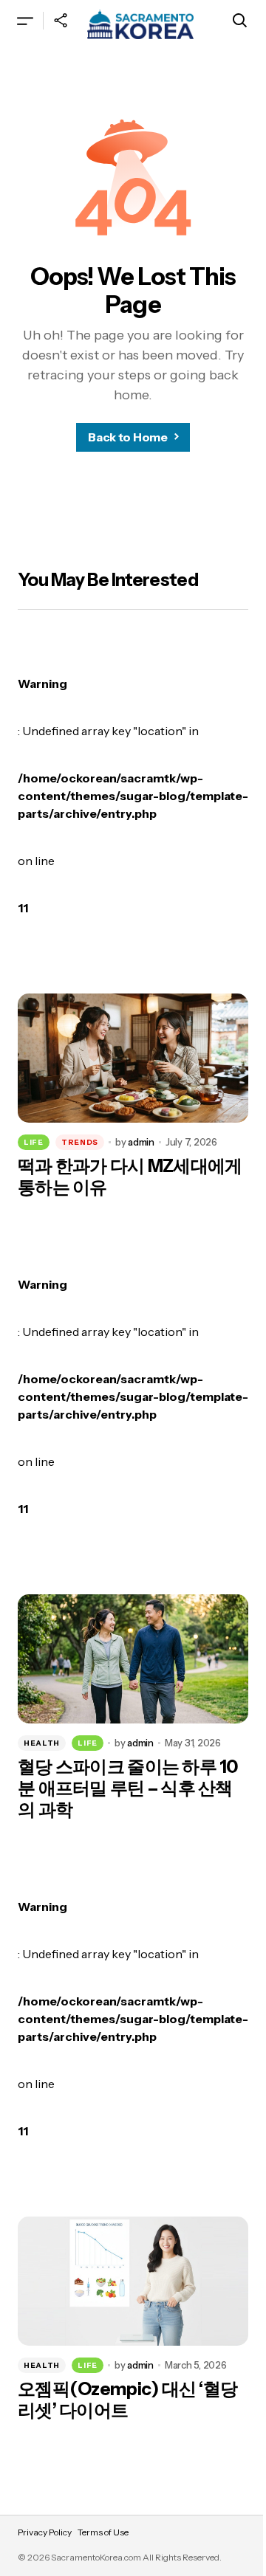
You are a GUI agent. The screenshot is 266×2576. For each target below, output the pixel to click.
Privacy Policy (45, 2532)
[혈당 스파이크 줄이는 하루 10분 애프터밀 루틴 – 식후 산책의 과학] (133, 1659)
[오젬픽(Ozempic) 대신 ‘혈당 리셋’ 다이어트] (133, 2281)
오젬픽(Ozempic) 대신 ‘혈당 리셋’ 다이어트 (127, 2400)
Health (42, 1743)
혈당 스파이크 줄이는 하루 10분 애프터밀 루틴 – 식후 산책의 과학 (128, 1788)
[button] (25, 20)
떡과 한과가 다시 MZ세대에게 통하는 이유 (130, 1177)
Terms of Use (103, 2532)
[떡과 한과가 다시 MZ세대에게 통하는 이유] (133, 1058)
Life (34, 1142)
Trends (80, 1142)
